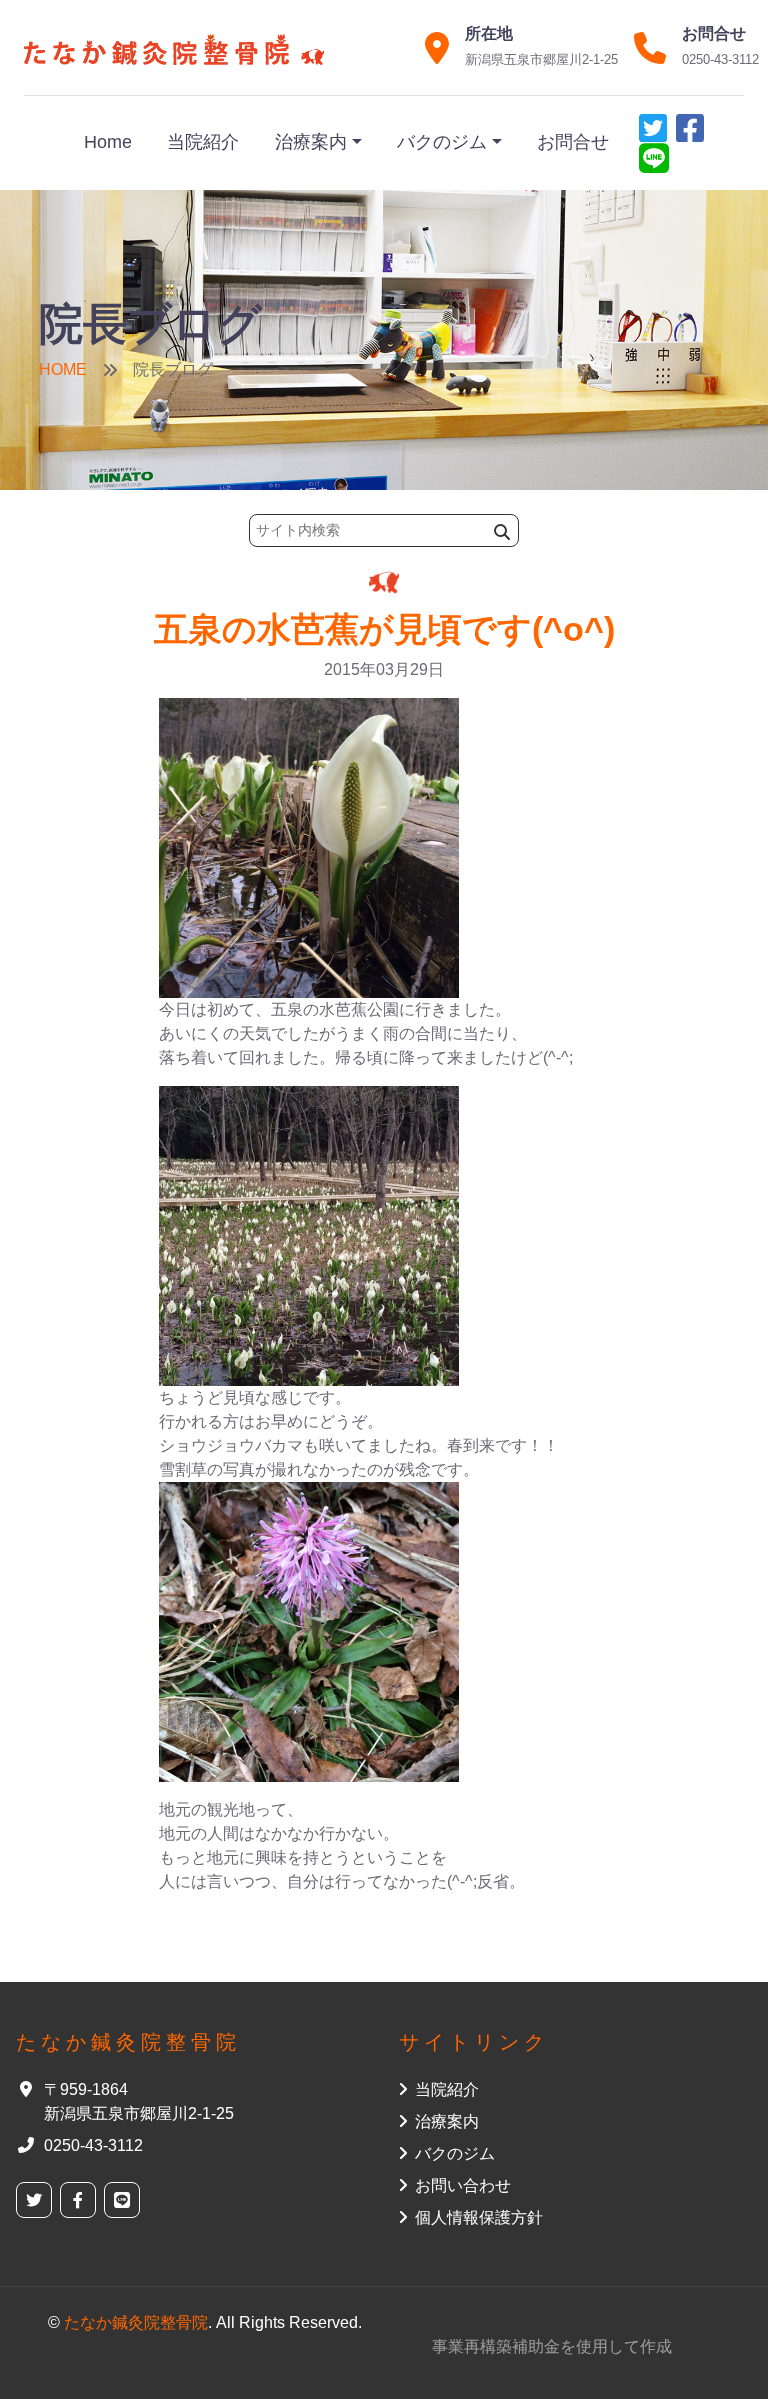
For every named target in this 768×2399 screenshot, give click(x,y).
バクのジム (442, 142)
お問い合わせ (463, 2185)
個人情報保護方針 (479, 2217)
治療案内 (311, 142)
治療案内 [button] (447, 2121)
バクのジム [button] (455, 2153)
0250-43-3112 (720, 59)
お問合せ (573, 142)
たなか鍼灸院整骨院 (136, 2322)
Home (108, 142)
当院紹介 (203, 142)
